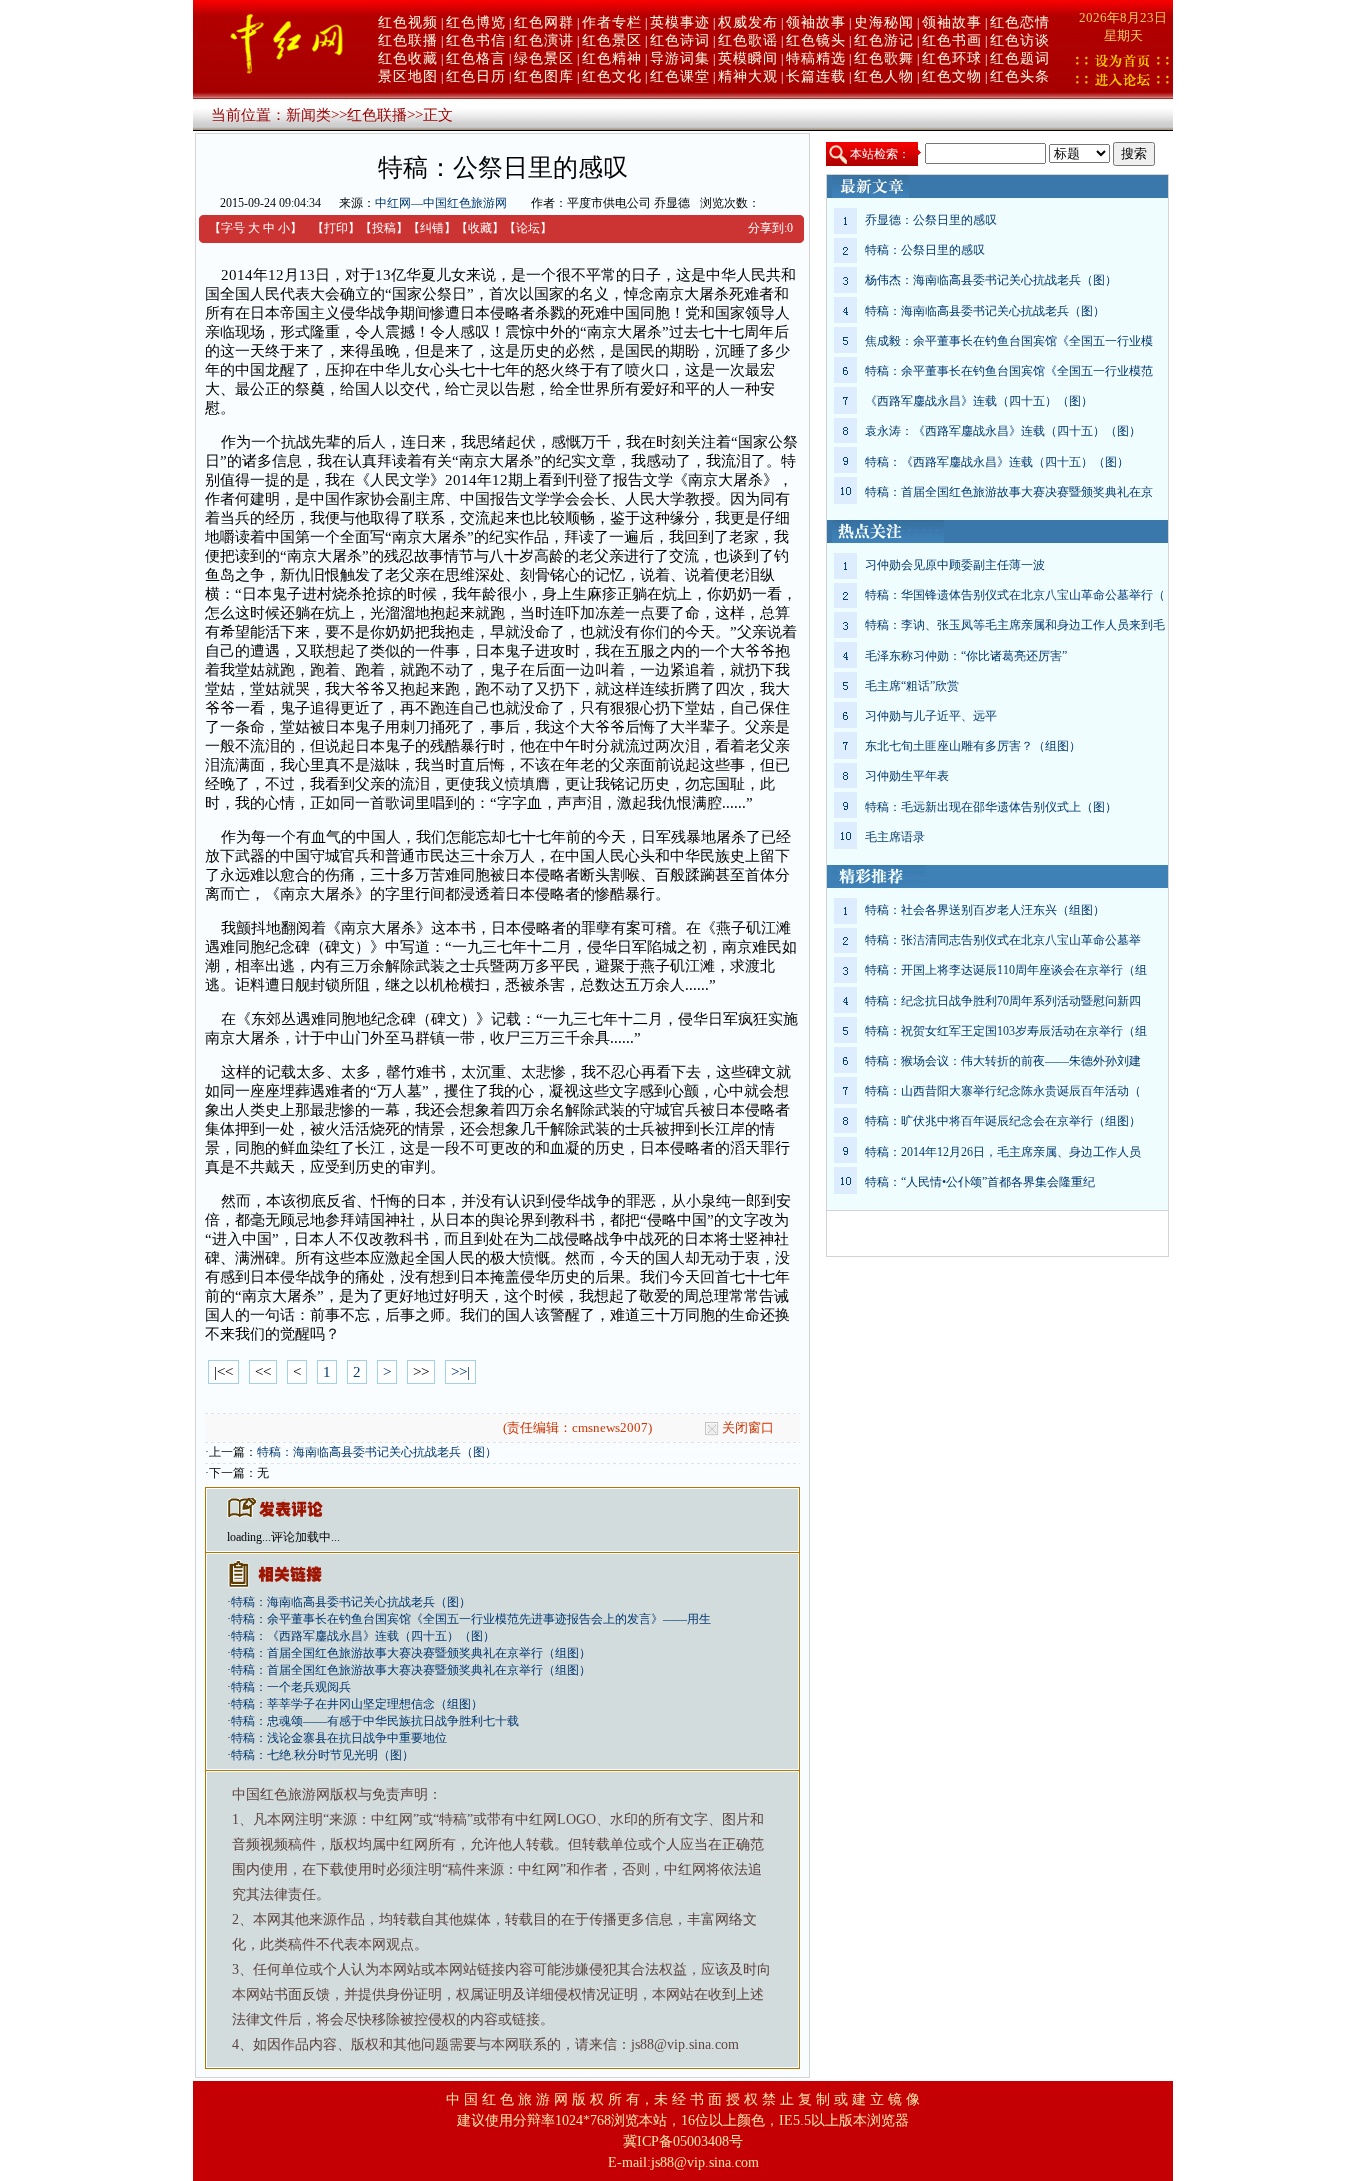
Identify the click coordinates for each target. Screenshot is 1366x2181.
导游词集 (680, 58)
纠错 (432, 228)
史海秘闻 (884, 22)
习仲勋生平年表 (907, 776)
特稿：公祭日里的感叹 (925, 250)
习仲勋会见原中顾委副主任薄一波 (955, 565)
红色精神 (612, 58)
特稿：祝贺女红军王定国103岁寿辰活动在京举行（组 (1006, 1031)
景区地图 (408, 76)
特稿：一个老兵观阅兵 (291, 1687)
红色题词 (1020, 58)
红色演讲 (544, 40)
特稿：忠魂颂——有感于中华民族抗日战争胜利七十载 (375, 1721)
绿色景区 (544, 58)
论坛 (528, 228)
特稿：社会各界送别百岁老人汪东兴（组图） (985, 910)
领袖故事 (816, 22)
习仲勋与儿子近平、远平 (931, 716)
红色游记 (884, 40)
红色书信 (476, 40)
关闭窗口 (748, 1427)
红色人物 (884, 76)
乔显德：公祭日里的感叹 (931, 220)
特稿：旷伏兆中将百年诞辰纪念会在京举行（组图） (1003, 1121)
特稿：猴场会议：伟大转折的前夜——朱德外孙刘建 (1003, 1061)
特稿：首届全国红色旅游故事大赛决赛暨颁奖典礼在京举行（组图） (411, 1653)
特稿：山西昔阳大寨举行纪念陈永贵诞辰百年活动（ (1003, 1091)
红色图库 (544, 76)
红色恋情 (1020, 22)
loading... (249, 1537)
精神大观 (748, 76)
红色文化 (612, 76)
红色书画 (952, 40)
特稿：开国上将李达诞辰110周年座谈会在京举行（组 (1006, 970)
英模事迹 (680, 22)
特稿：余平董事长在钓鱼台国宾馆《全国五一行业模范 (1009, 371)
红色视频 (408, 22)
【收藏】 (480, 228)
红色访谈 (1020, 40)
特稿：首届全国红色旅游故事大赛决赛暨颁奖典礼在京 (1009, 492)
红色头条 (1020, 76)
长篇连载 (816, 76)
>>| (460, 1372)
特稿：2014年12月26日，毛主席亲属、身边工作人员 (1003, 1152)
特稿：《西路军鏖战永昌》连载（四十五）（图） (363, 1636)
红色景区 (612, 40)
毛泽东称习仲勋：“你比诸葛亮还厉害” (966, 656)
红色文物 (952, 76)
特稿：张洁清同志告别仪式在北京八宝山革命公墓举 (1003, 940)
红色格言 (476, 58)
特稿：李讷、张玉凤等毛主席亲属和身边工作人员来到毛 (1015, 625)
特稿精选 (816, 58)
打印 (336, 228)
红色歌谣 (748, 40)
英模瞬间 (748, 58)
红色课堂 (680, 76)
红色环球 (952, 58)
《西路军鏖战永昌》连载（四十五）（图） (979, 401)
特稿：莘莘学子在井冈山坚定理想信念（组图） (357, 1704)
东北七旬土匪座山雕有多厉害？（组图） (973, 746)
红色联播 (408, 40)
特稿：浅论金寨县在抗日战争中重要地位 (339, 1738)
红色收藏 (408, 58)
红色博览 (476, 22)
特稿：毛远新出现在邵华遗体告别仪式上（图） (991, 807)
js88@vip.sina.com (705, 2162)
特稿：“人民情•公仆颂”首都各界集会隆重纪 (980, 1182)
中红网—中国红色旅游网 (441, 203)
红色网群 (544, 22)
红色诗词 (680, 40)
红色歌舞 (884, 58)
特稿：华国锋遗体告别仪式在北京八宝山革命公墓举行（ (1015, 595)
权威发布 (748, 22)
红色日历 (476, 76)
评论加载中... (305, 1537)
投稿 (384, 228)
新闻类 (308, 115)
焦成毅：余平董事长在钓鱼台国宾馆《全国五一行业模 (1009, 341)
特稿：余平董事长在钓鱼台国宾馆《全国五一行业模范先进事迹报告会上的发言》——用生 (471, 1619)
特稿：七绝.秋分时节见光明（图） (322, 1755)
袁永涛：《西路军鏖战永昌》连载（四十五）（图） (1003, 431)
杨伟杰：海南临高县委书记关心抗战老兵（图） (991, 280)
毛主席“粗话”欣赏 (912, 686)
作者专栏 (612, 22)
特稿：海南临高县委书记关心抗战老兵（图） (377, 1452)
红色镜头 (816, 40)
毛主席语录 (895, 837)
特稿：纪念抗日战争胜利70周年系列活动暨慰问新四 (1003, 1001)
